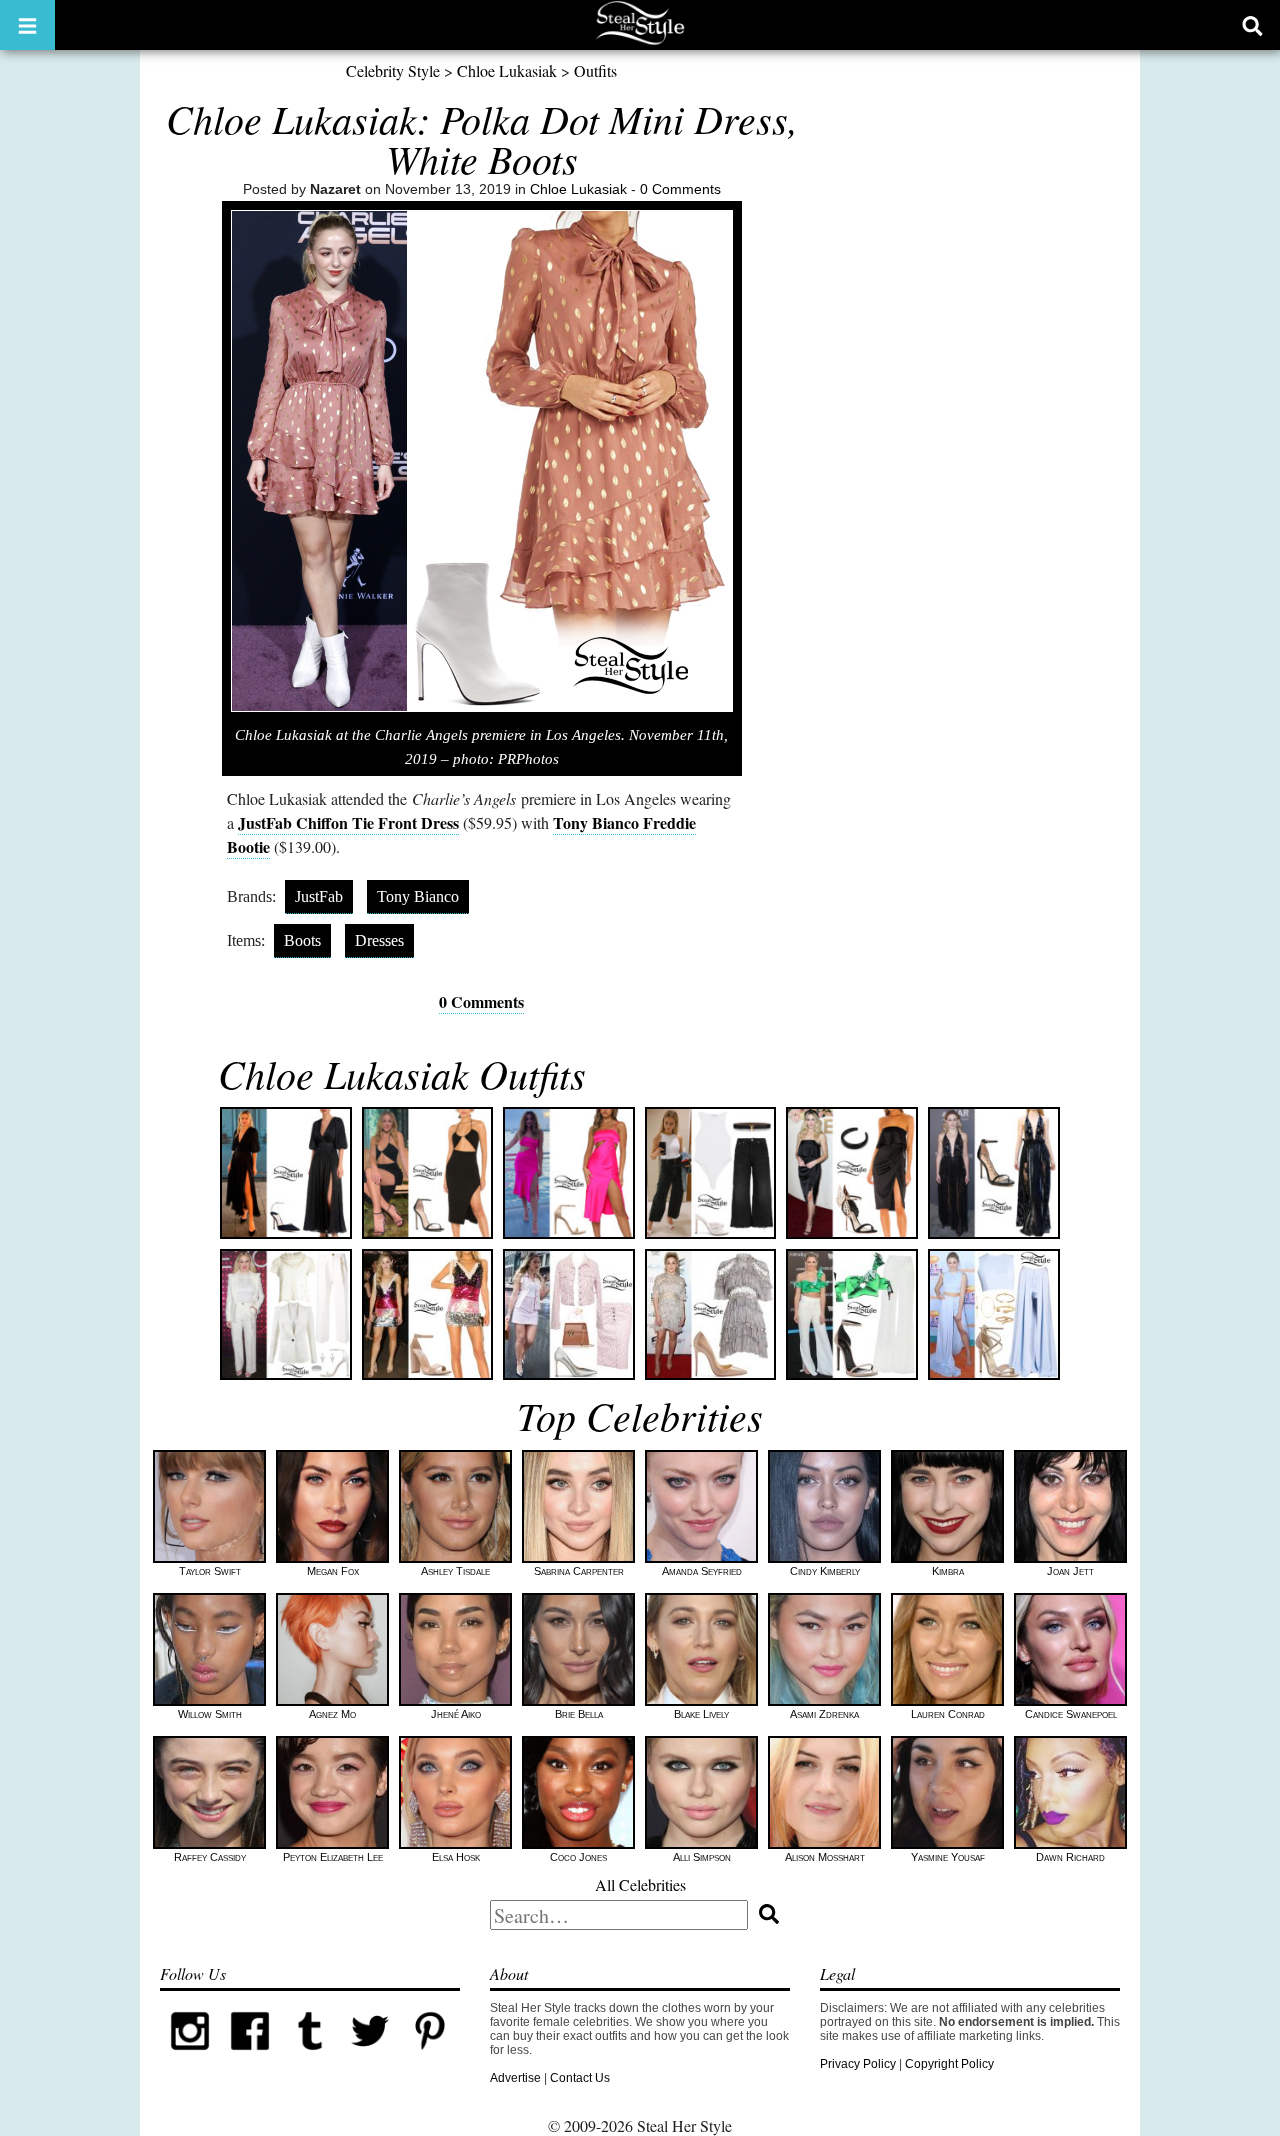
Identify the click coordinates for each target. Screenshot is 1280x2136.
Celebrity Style (393, 70)
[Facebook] (250, 2057)
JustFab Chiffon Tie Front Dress (348, 822)
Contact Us (580, 2078)
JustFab (319, 896)
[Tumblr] (310, 2057)
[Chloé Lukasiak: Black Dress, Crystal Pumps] (286, 1173)
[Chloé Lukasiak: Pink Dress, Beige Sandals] (569, 1173)
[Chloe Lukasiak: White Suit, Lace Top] (286, 1315)
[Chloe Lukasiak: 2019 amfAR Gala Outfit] (994, 1173)
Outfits (595, 70)
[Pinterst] (430, 2057)
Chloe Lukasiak (507, 70)
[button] (27, 25)
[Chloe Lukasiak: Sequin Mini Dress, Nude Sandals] (428, 1315)
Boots (302, 940)
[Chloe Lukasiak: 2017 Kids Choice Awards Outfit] (994, 1315)
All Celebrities (640, 1884)
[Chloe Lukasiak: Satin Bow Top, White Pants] (852, 1315)
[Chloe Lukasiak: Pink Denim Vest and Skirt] (569, 1315)
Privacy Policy (858, 2064)
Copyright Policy (949, 2064)
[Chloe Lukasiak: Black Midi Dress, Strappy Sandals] (852, 1173)
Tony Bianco (418, 896)
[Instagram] (190, 2057)
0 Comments (680, 189)
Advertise (515, 2078)
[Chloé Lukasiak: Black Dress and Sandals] (428, 1173)
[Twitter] (370, 2057)
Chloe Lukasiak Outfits (402, 1073)
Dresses (379, 940)
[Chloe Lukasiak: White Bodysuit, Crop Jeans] (711, 1173)
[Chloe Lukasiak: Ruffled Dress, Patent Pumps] (711, 1315)
